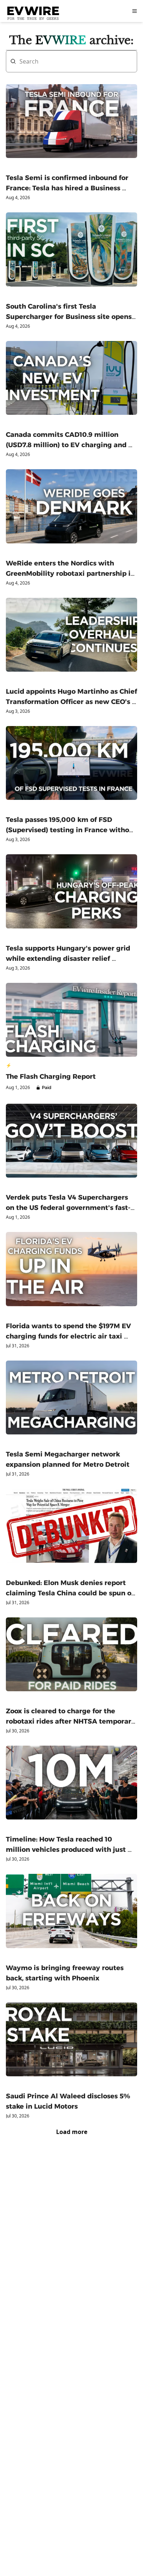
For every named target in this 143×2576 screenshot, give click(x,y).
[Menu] (135, 11)
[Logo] (33, 11)
